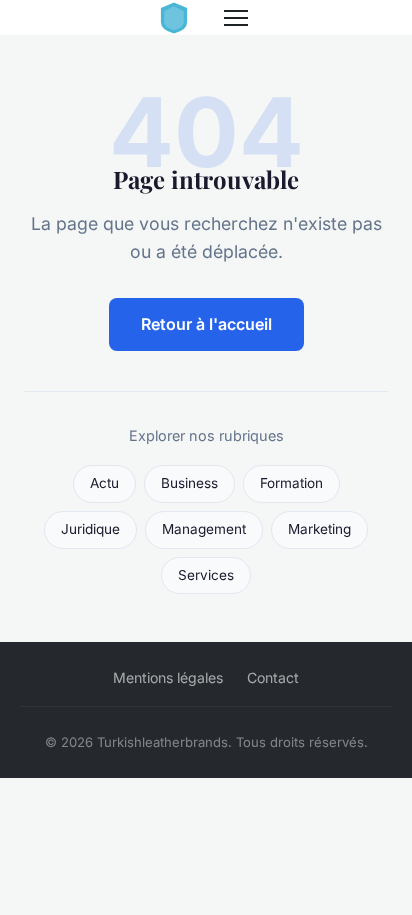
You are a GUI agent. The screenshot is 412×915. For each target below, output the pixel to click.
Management (204, 529)
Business (189, 483)
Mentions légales (168, 677)
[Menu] (236, 18)
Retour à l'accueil (206, 324)
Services (206, 575)
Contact (273, 677)
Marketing (319, 529)
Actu (104, 483)
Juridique (90, 529)
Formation (291, 483)
